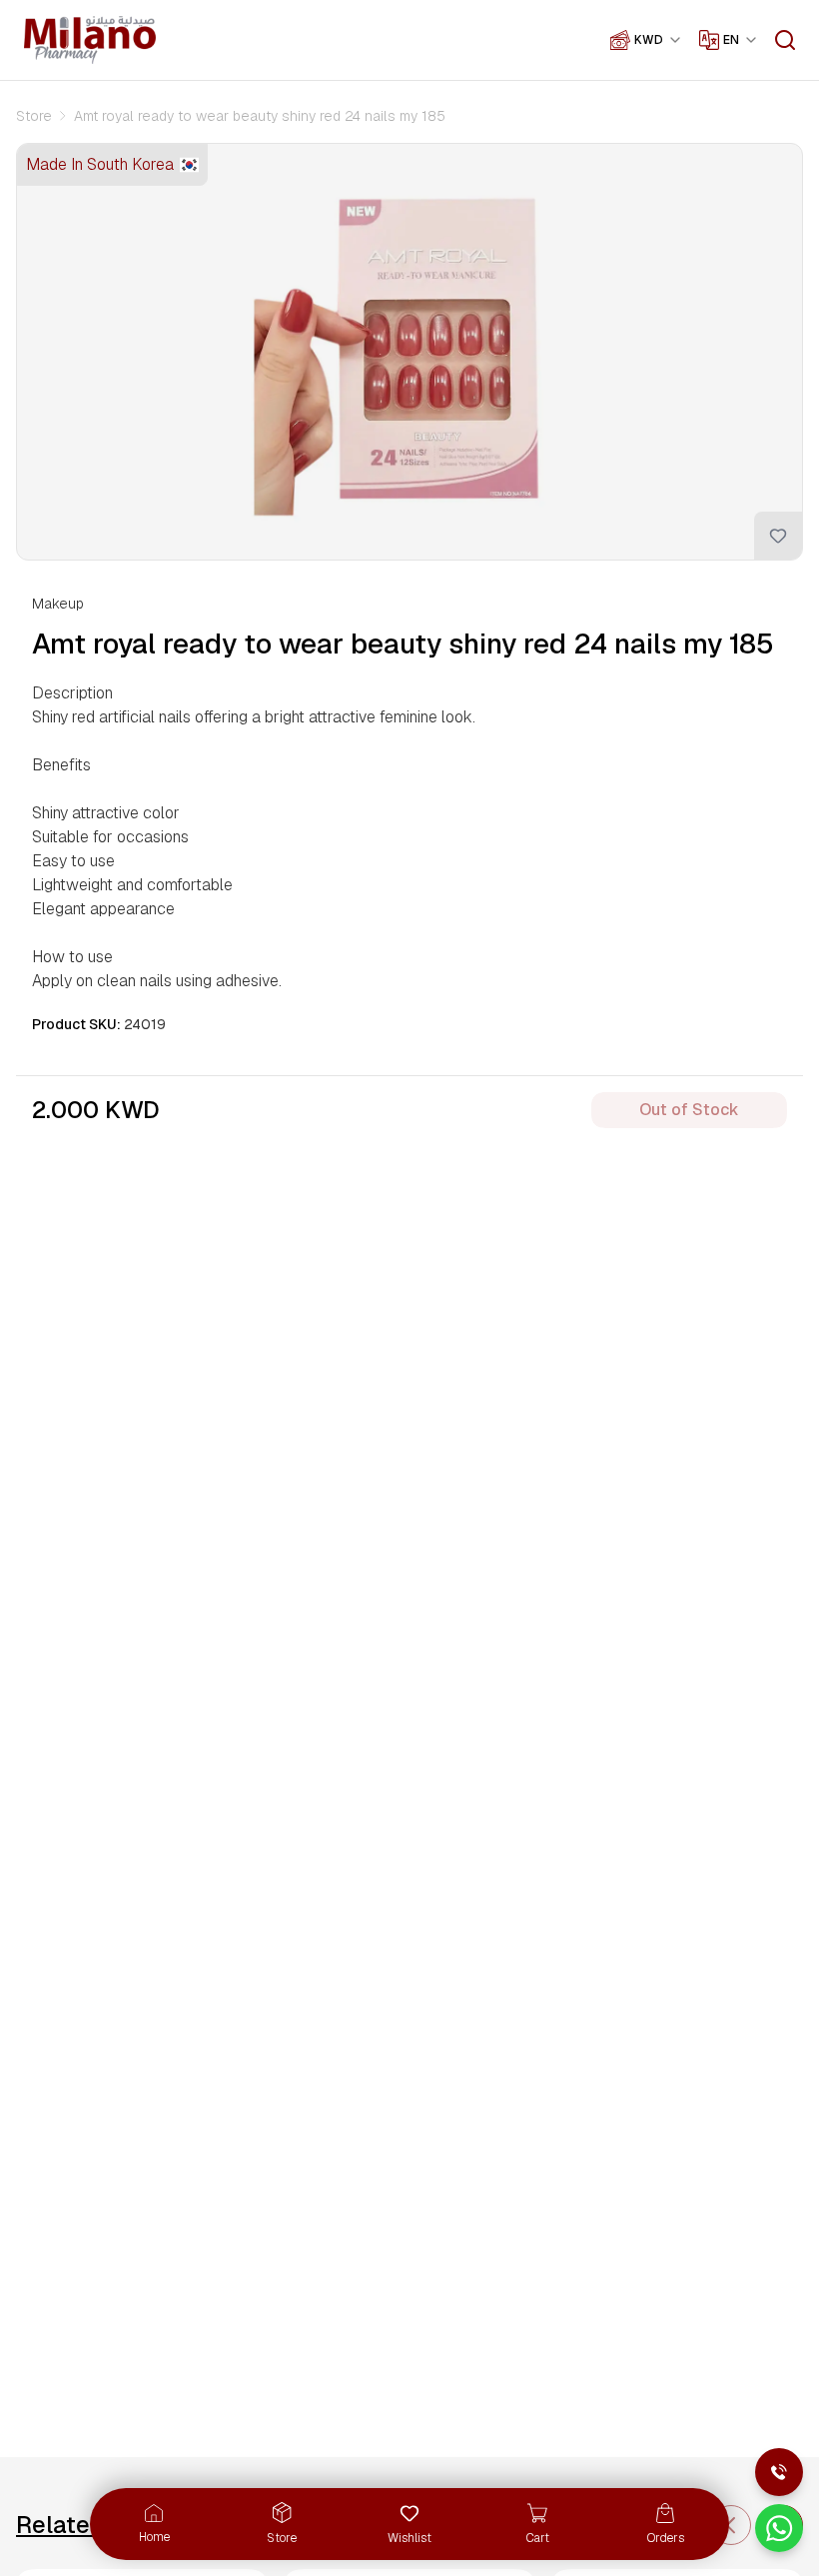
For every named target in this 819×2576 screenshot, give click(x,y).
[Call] (779, 2472)
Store (34, 116)
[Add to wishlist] (778, 536)
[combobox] (659, 40)
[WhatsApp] (779, 2528)
